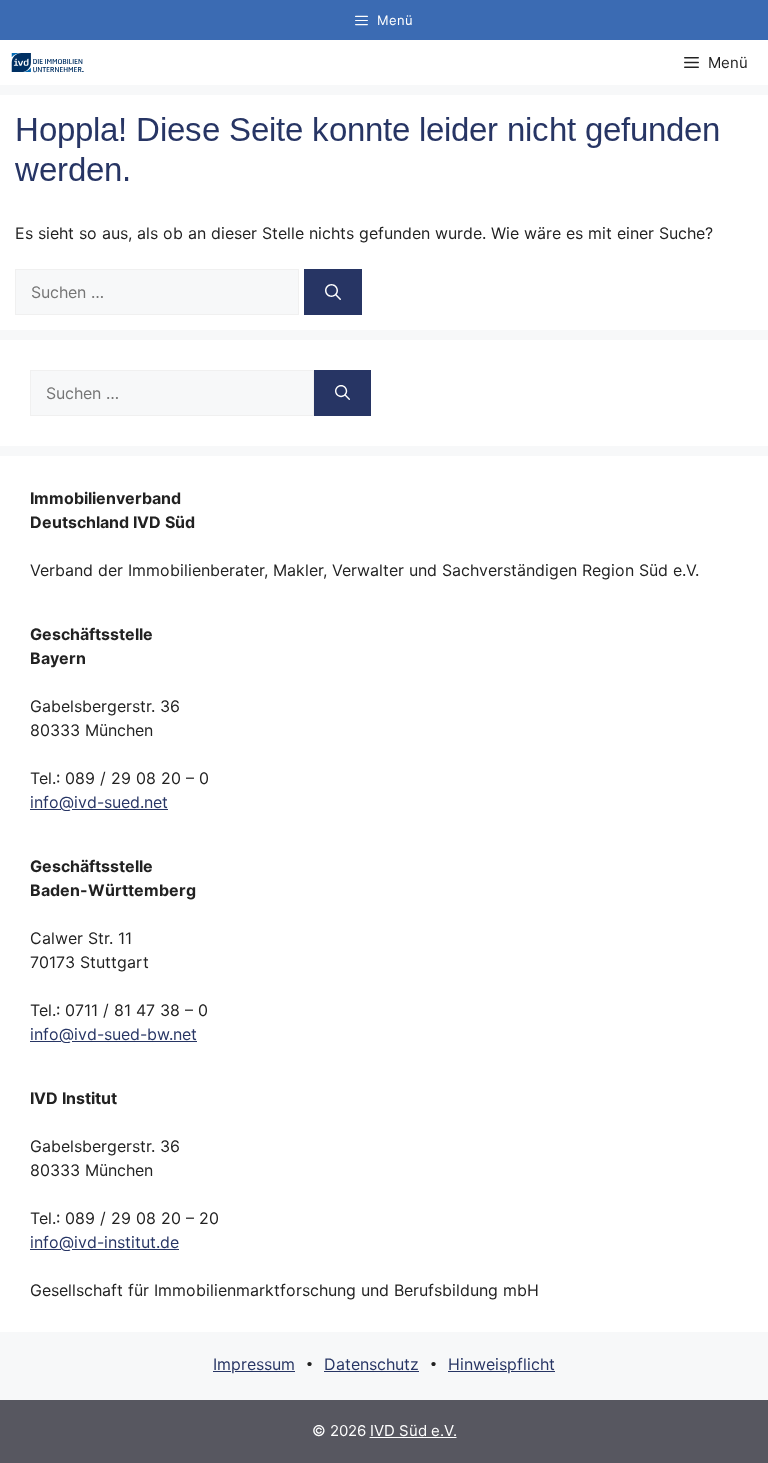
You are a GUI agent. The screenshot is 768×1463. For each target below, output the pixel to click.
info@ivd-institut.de (104, 1242)
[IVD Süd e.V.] (47, 62)
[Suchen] (333, 292)
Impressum (254, 1364)
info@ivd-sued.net (99, 802)
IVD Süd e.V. (413, 1430)
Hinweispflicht (501, 1364)
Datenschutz (371, 1364)
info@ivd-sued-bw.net (113, 1034)
